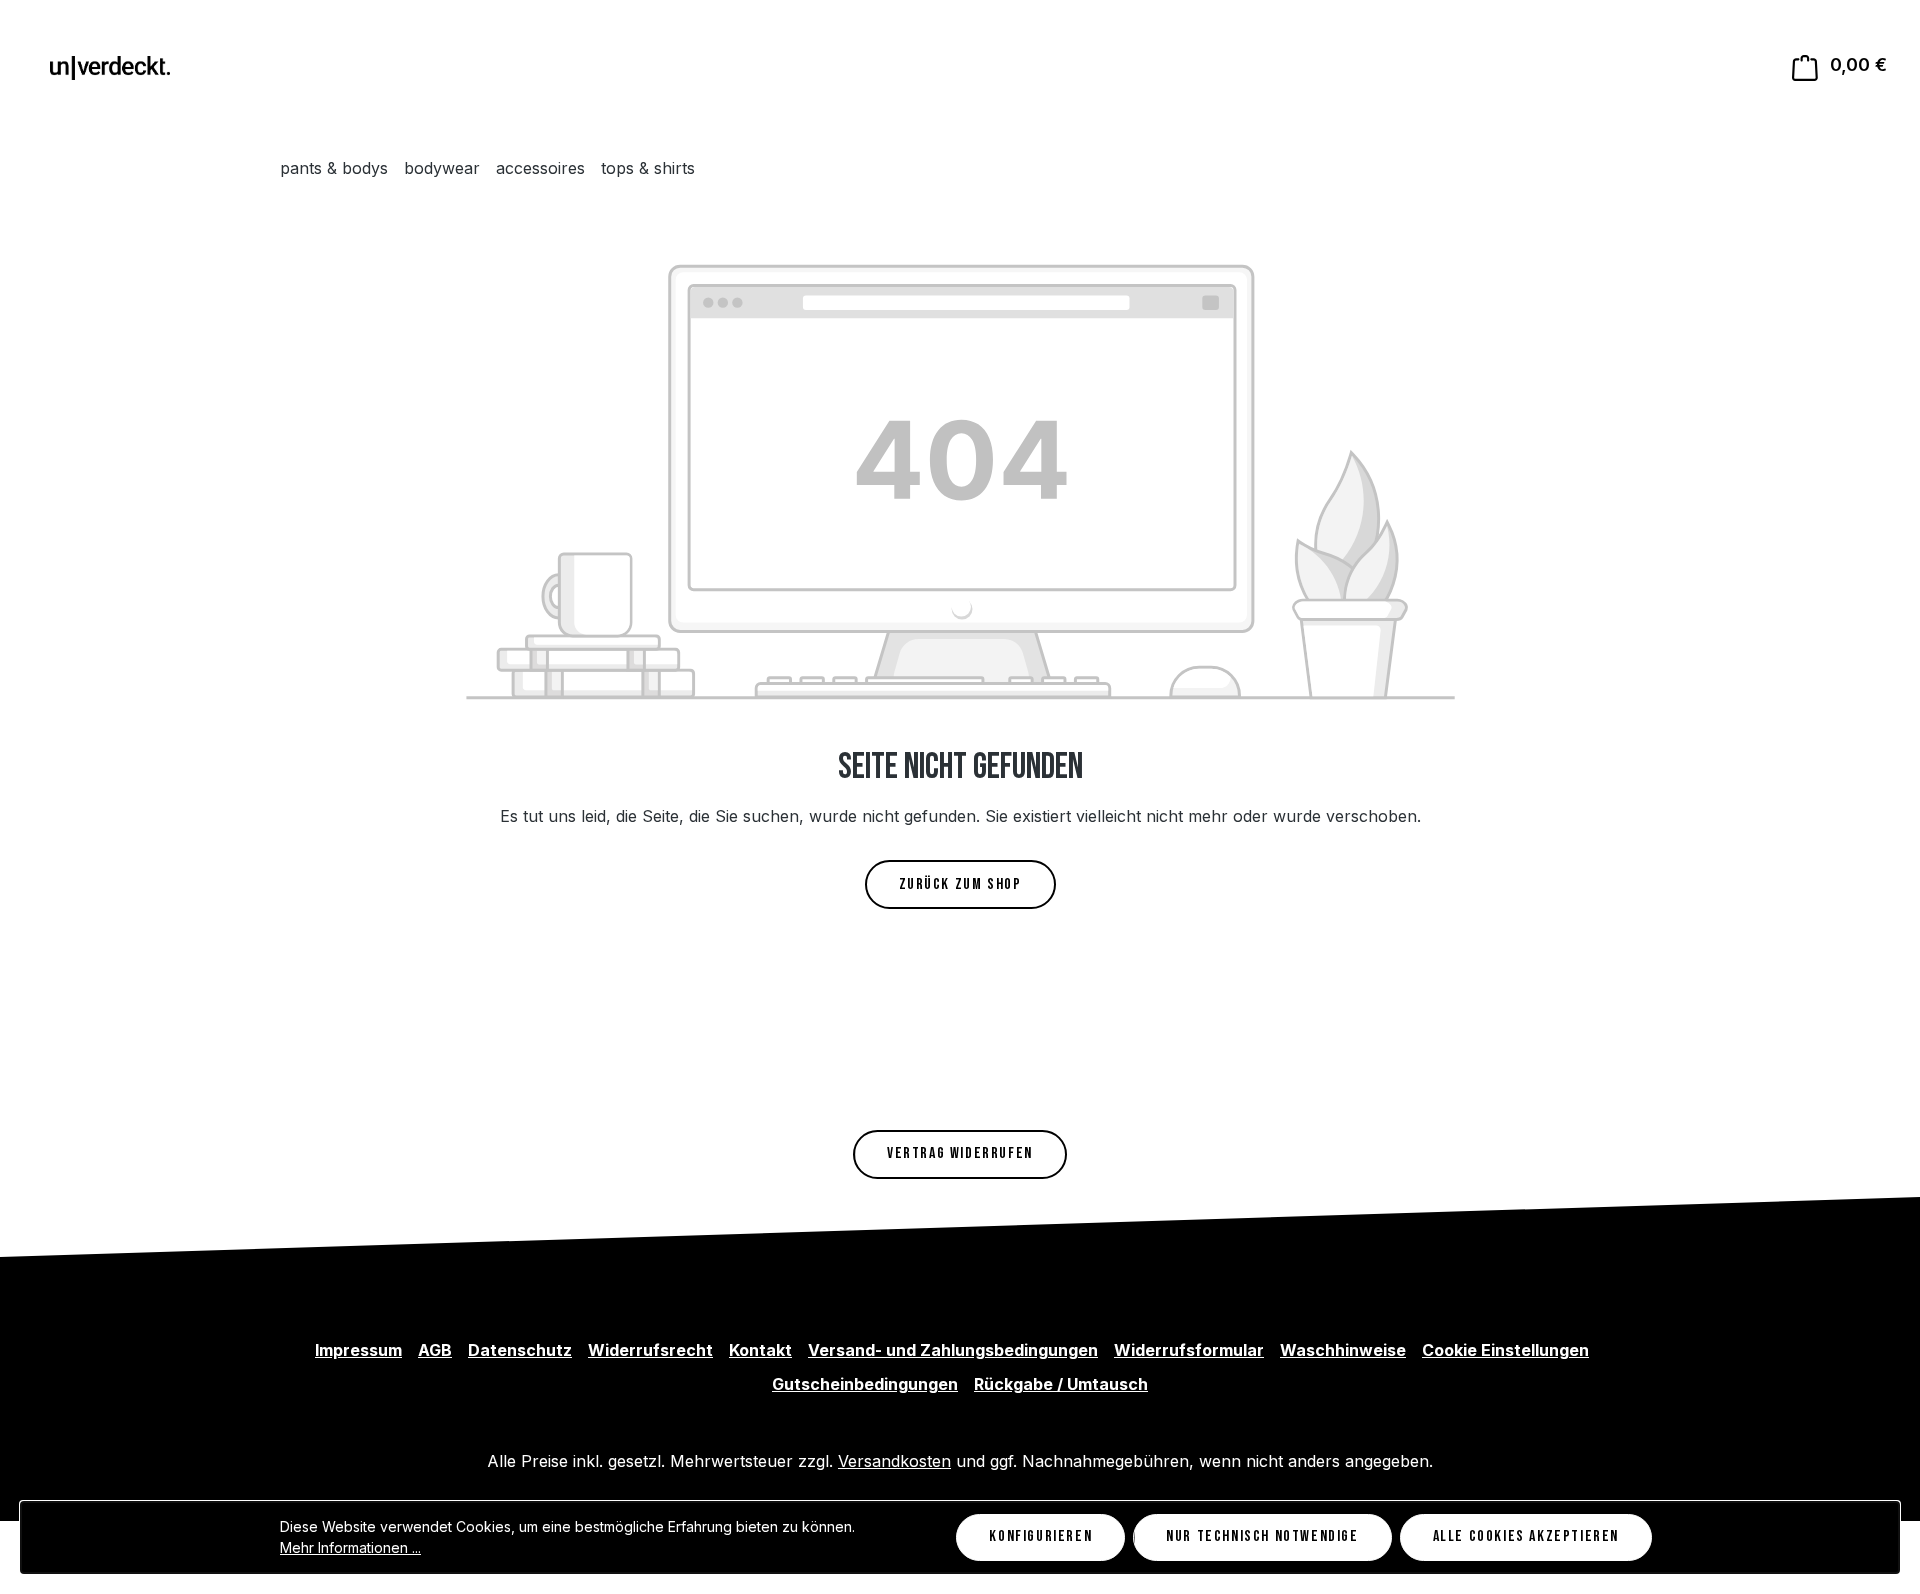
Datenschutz (520, 1350)
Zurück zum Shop (960, 884)
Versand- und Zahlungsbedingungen (953, 1350)
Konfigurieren (1040, 1536)
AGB (435, 1350)
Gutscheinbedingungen (865, 1384)
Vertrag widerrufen (960, 1153)
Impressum (358, 1350)
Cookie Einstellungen (1505, 1350)
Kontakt (760, 1350)
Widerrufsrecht (650, 1350)
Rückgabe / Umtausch (1061, 1384)
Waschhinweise (1343, 1350)
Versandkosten (894, 1461)
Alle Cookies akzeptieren (1526, 1536)
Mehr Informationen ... (350, 1547)
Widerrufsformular (1189, 1350)
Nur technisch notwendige (1262, 1536)
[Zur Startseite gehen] (110, 66)
